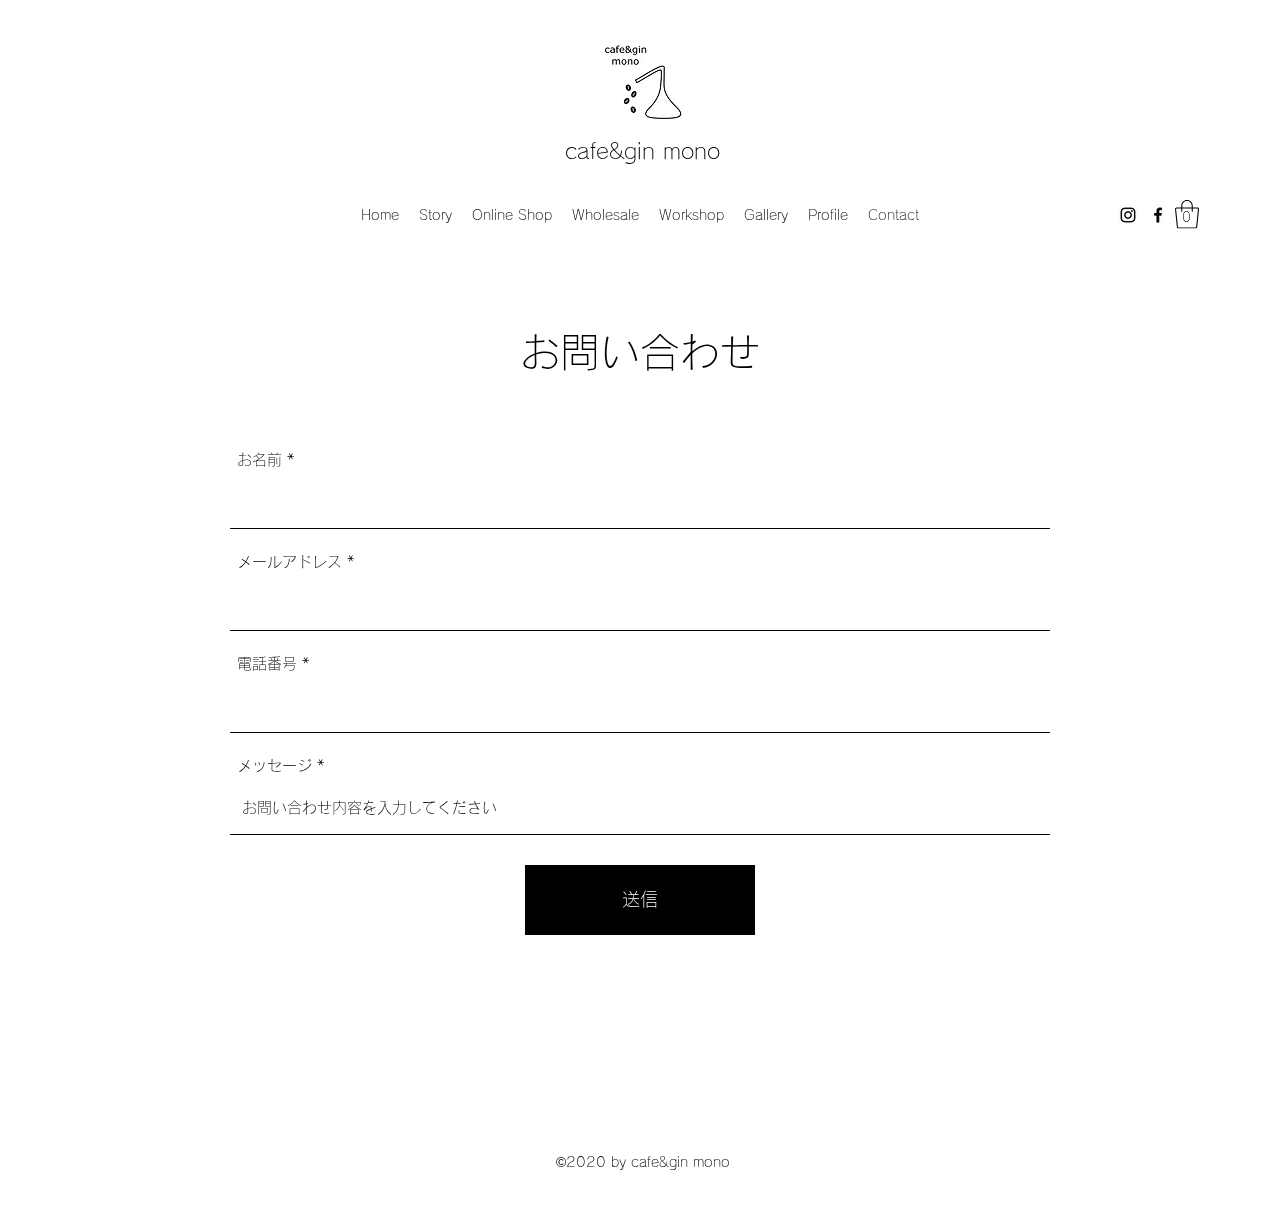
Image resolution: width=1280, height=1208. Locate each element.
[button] (1187, 214)
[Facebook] (1158, 215)
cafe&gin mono (642, 151)
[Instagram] (1128, 215)
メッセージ (274, 765)
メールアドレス (289, 561)
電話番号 (267, 663)
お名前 (259, 459)
